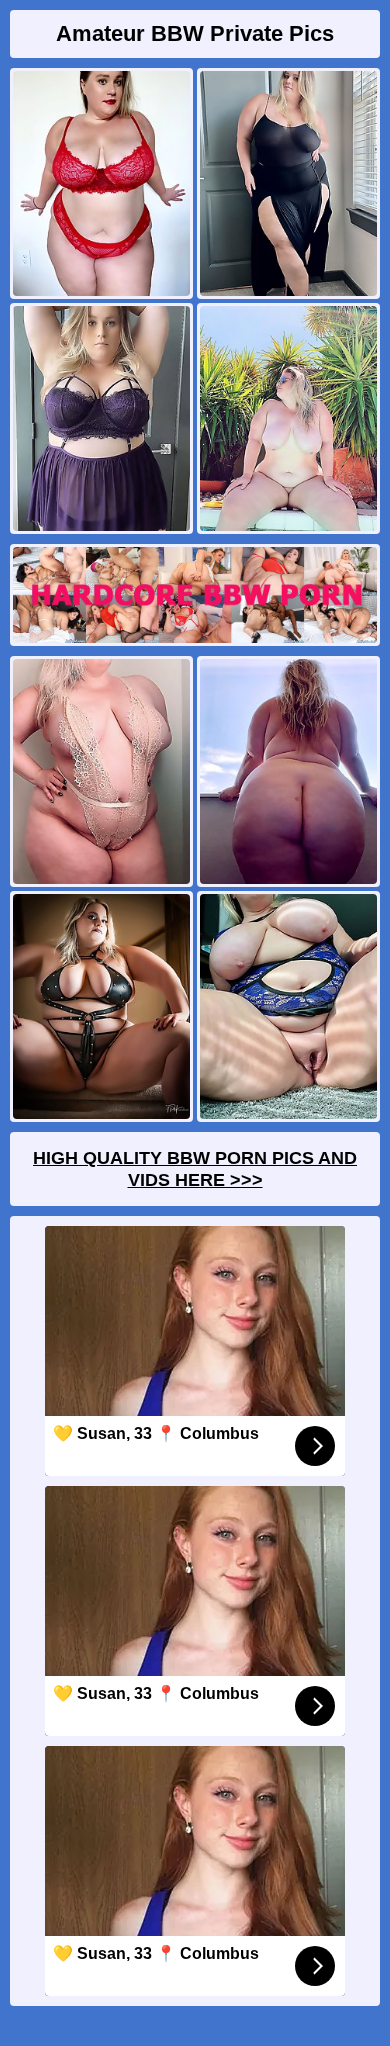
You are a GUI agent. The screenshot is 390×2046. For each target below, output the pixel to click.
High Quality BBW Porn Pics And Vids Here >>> (195, 1169)
